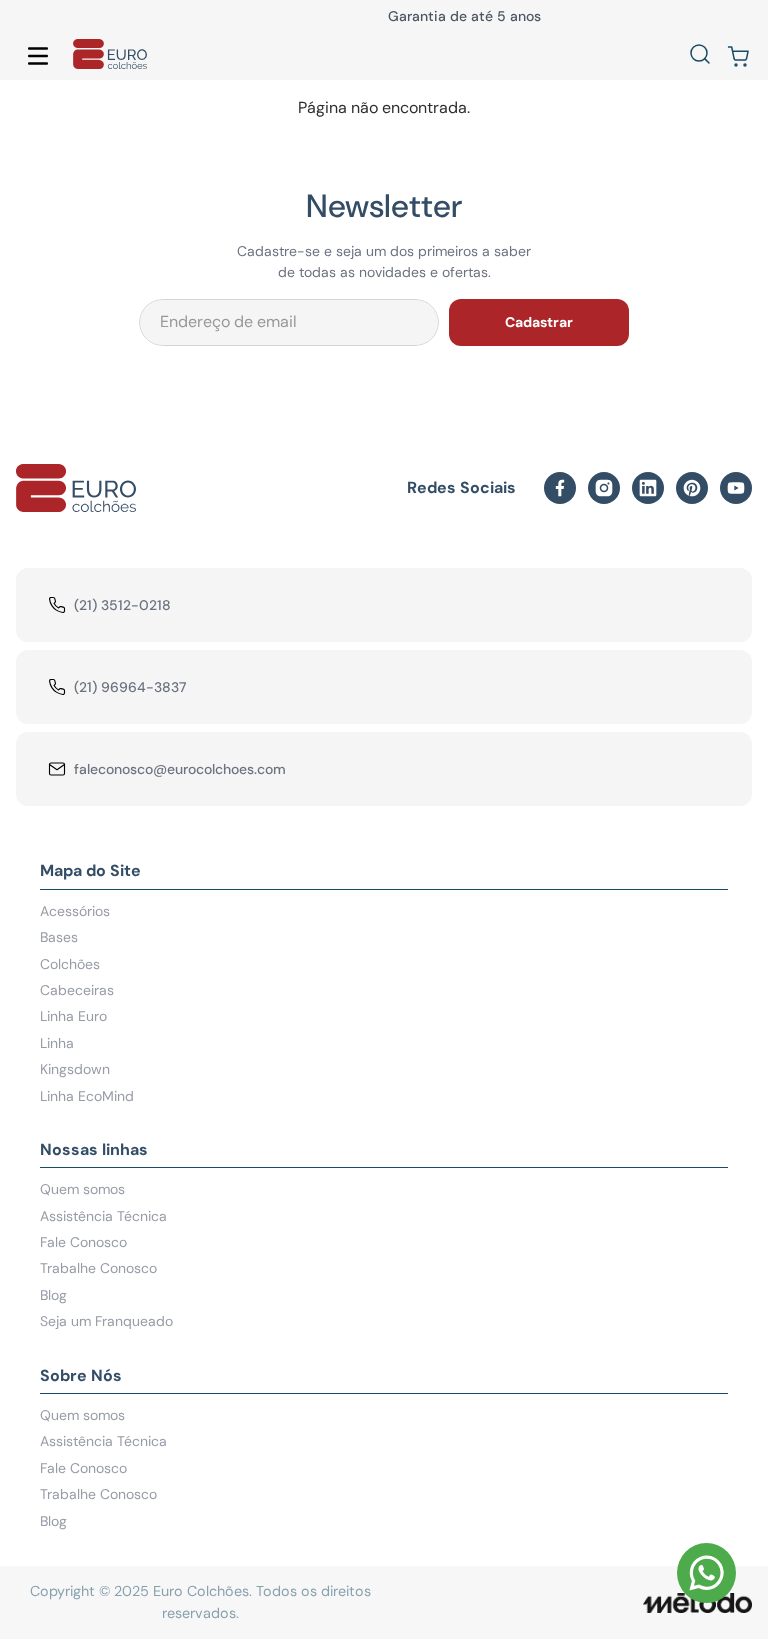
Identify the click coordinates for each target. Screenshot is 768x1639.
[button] (700, 56)
